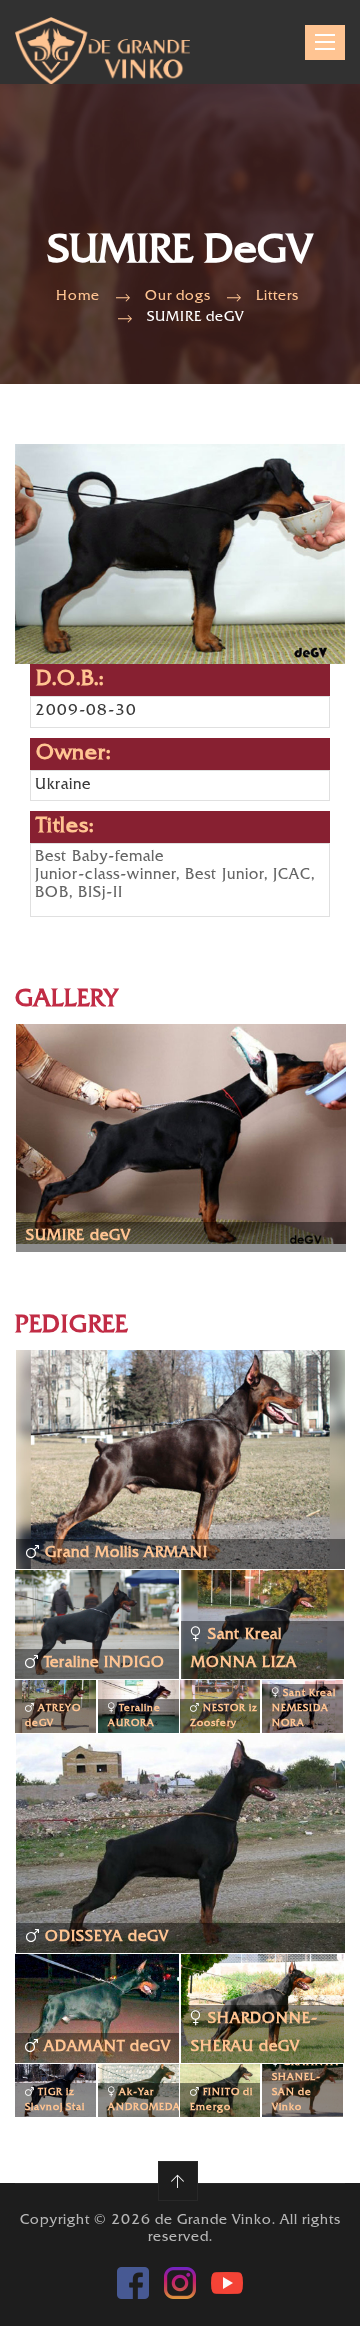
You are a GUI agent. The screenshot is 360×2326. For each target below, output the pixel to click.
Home (78, 296)
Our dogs (178, 296)
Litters (277, 296)
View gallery (85, 1159)
